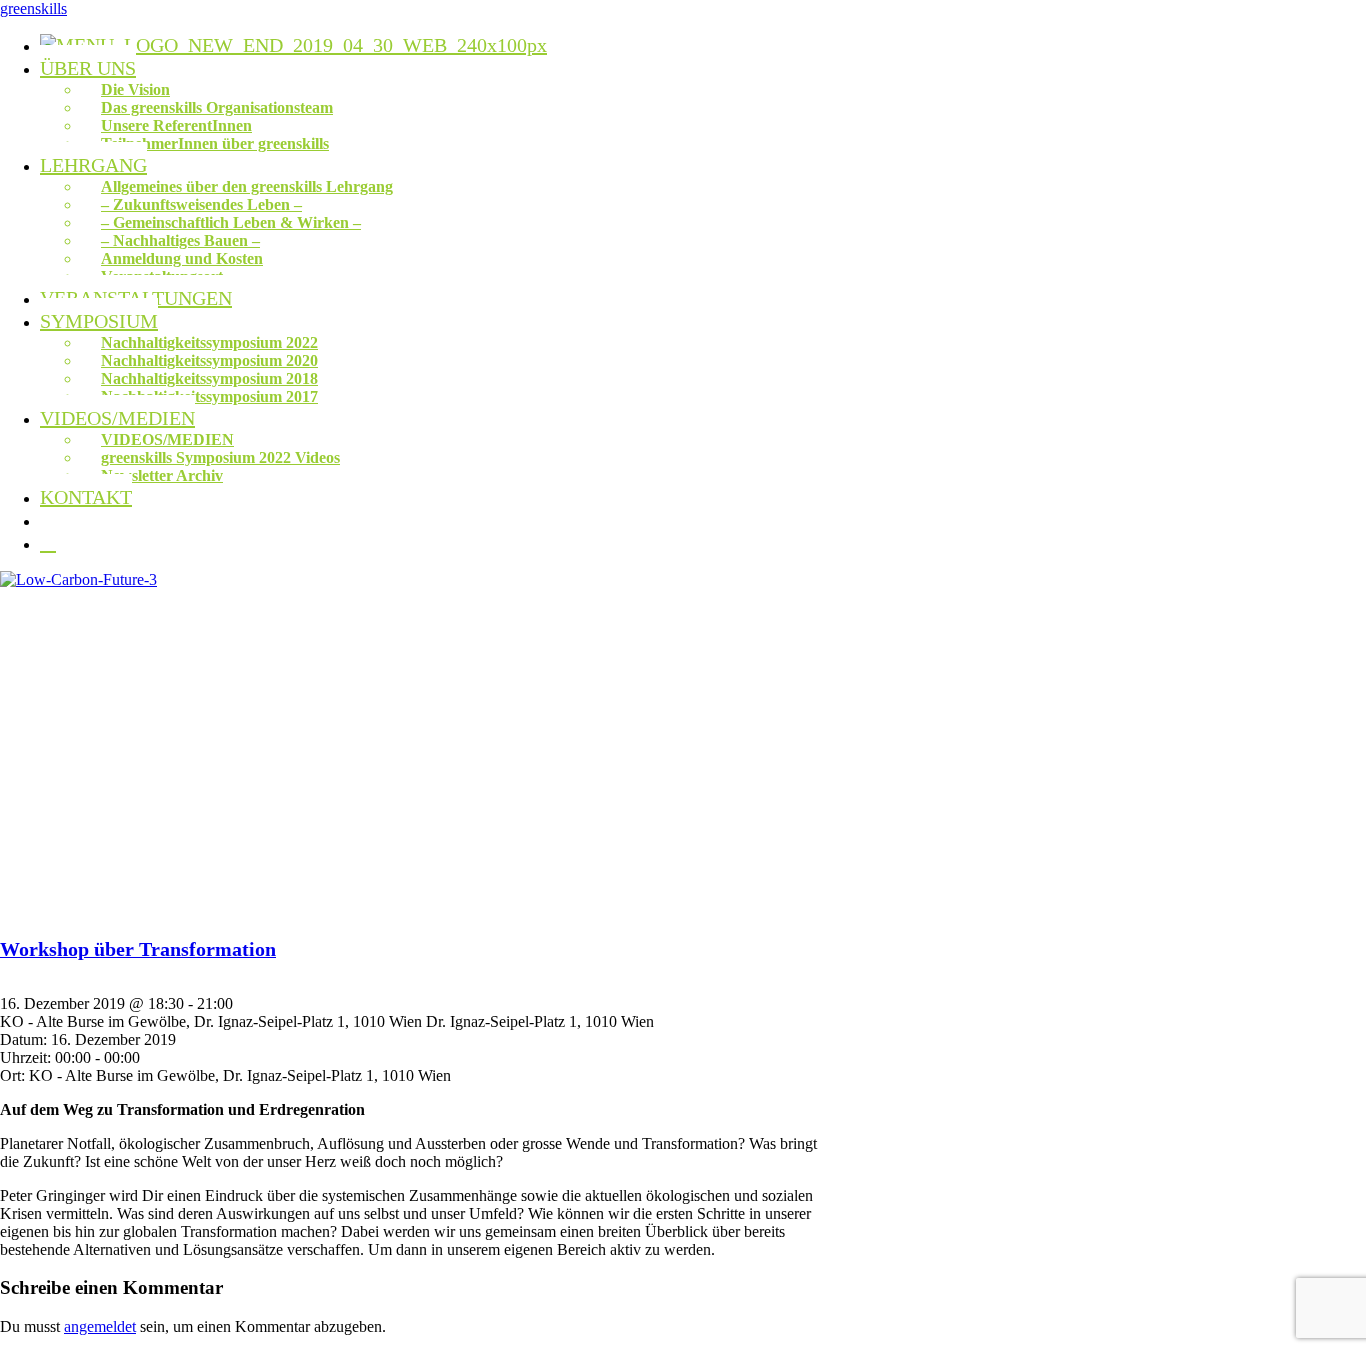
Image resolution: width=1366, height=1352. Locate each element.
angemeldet (100, 1326)
